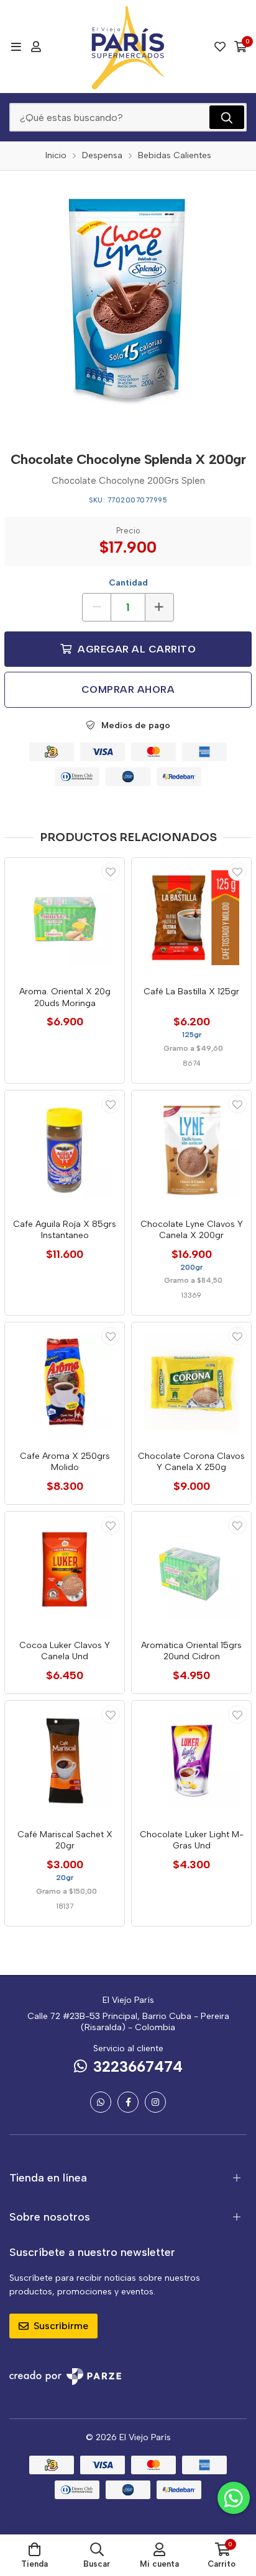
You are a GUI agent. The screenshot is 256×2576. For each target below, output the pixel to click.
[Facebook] (128, 2102)
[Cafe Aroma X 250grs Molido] (65, 1382)
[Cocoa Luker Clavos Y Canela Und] (65, 1571)
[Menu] (16, 47)
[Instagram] (155, 2102)
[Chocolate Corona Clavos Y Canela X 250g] (191, 1382)
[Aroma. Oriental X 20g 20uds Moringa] (65, 917)
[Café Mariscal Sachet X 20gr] (65, 1760)
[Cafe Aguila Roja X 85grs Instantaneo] (65, 1150)
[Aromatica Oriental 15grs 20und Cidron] (191, 1571)
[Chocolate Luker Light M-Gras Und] (191, 1760)
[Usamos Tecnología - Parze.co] (65, 2377)
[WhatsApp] (101, 2102)
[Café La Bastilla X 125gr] (191, 917)
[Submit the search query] (227, 117)
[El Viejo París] (128, 47)
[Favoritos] (220, 47)
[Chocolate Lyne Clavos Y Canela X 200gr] (191, 1150)
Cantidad (128, 583)
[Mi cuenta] (36, 47)
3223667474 (138, 2066)
